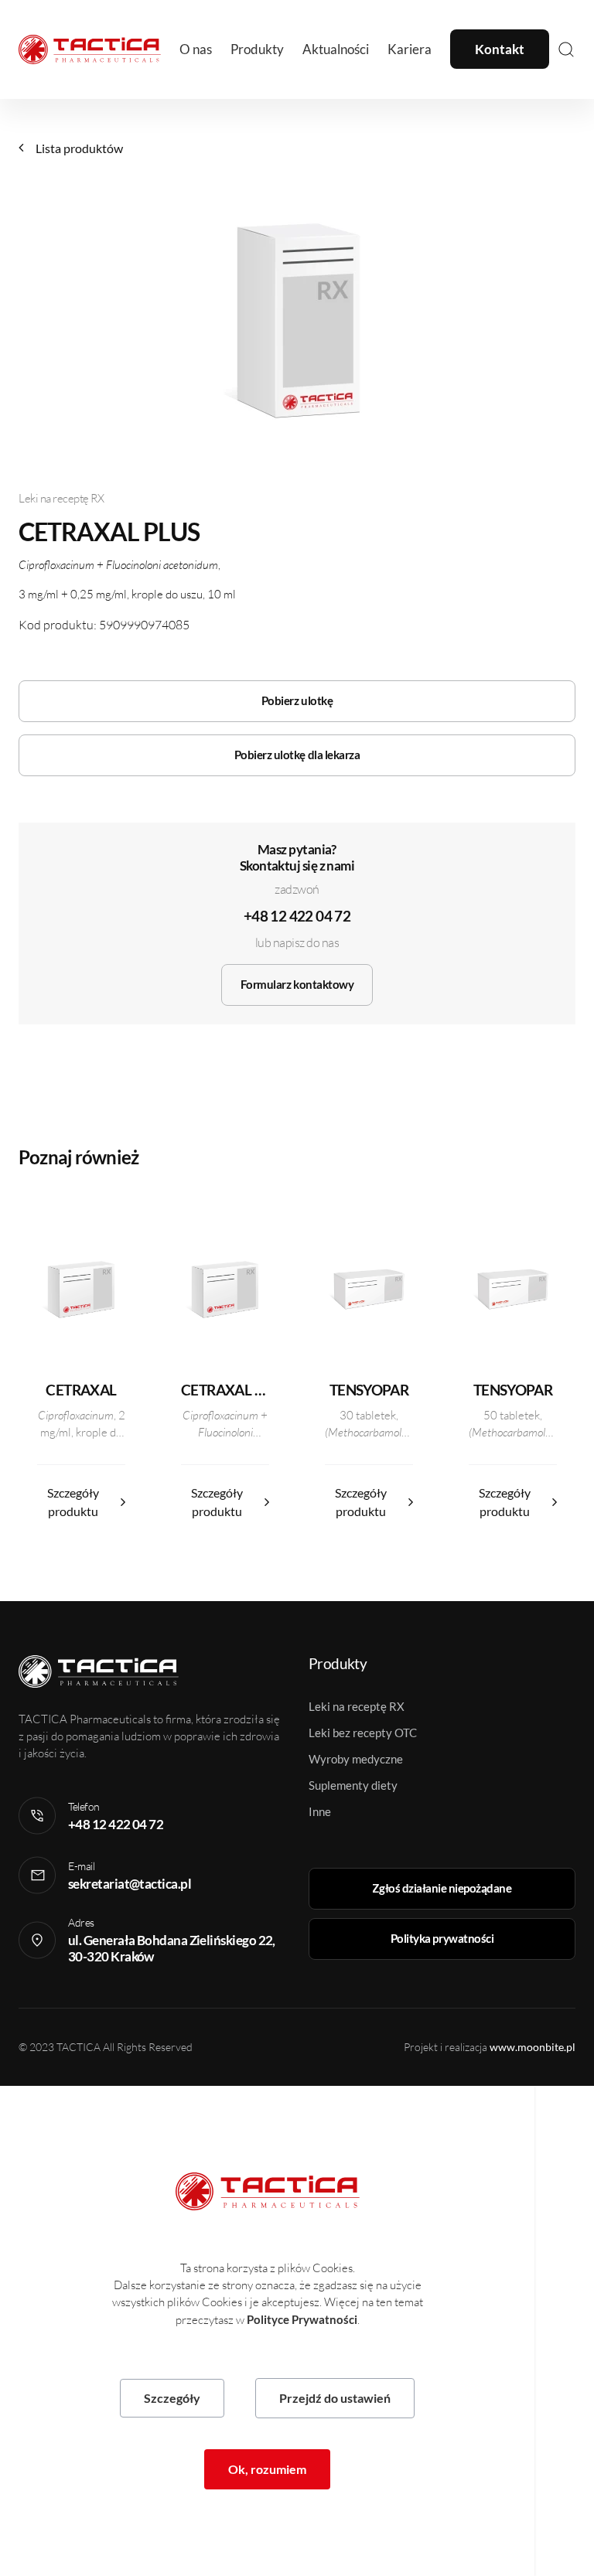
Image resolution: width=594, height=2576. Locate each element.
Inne (320, 1811)
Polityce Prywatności (302, 2319)
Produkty (257, 49)
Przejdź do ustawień (335, 2398)
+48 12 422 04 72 (297, 916)
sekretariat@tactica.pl (130, 1884)
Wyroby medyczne (356, 1759)
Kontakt (500, 49)
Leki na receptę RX (357, 1706)
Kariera (410, 49)
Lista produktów (79, 148)
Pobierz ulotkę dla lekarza (297, 755)
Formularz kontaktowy (297, 984)
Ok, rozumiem (267, 2469)
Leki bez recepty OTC (363, 1733)
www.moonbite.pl (533, 2047)
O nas (196, 49)
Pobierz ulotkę (297, 700)
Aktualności (336, 49)
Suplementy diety (353, 1785)
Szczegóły (172, 2398)
